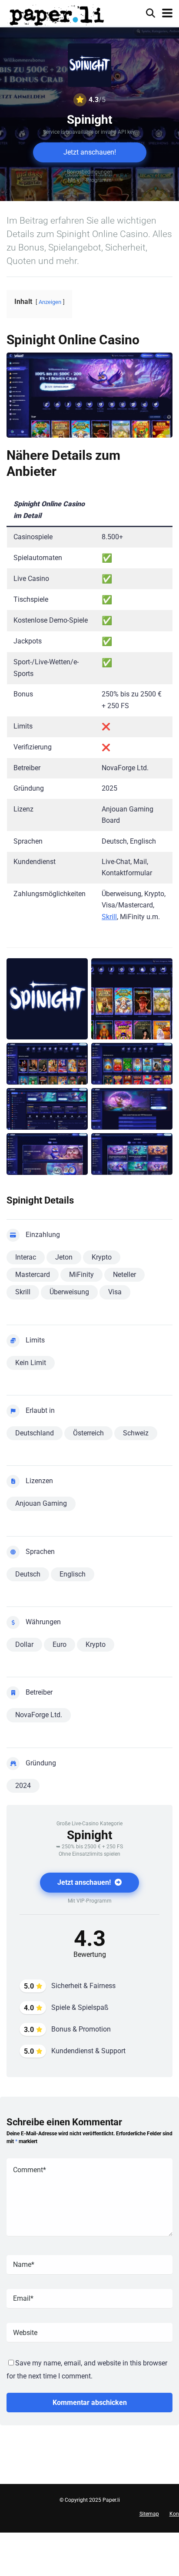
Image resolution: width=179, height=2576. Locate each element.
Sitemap (149, 2514)
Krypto (102, 1257)
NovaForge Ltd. (39, 1715)
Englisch (73, 1574)
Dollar (24, 1644)
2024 (23, 1786)
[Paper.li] (57, 14)
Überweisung (69, 1292)
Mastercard (33, 1275)
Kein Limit (31, 1363)
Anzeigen (50, 302)
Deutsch (28, 1574)
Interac (26, 1257)
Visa (115, 1292)
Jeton (64, 1257)
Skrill (109, 917)
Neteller (124, 1275)
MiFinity (81, 1275)
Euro (60, 1644)
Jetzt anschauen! (90, 152)
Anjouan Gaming (41, 1503)
